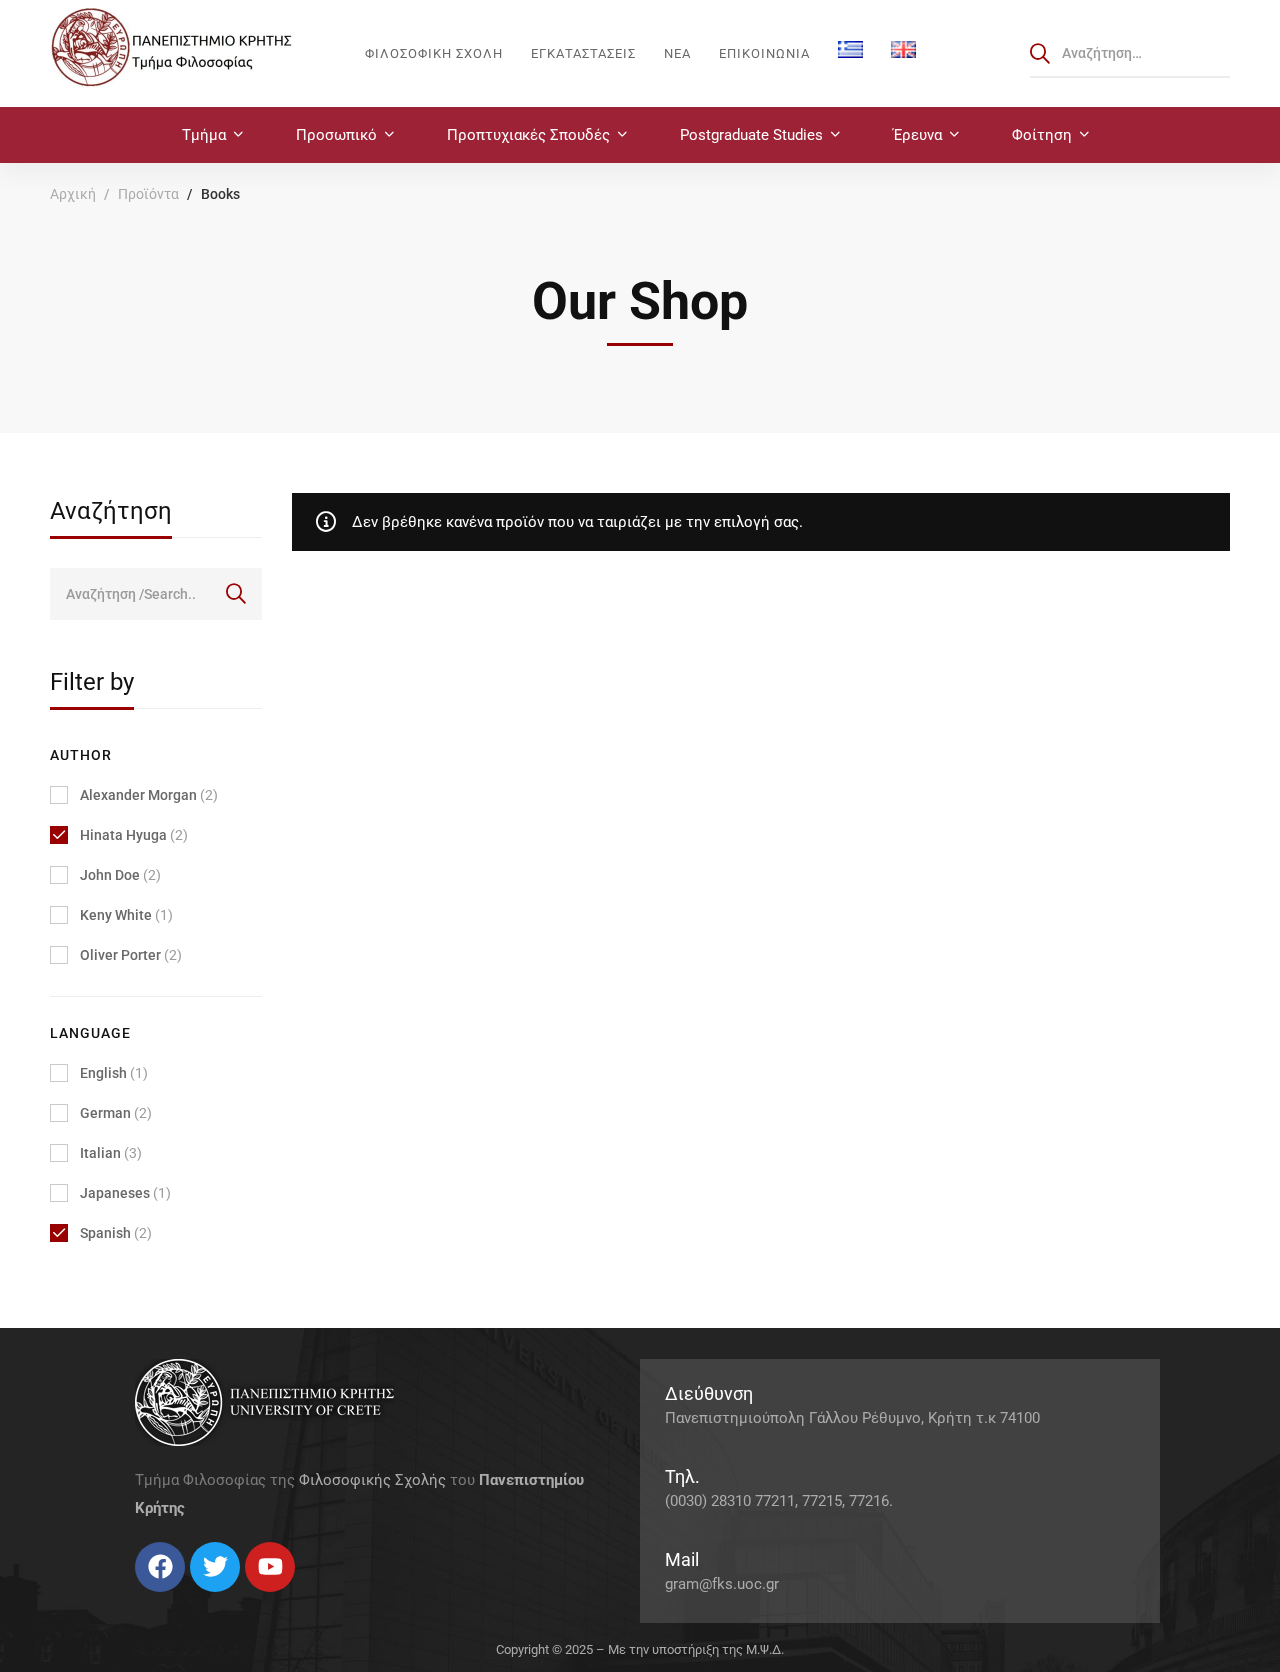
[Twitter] (155, 1599)
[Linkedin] (195, 1599)
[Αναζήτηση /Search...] (1130, 53)
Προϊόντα (148, 194)
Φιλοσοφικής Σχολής (372, 1480)
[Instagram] (175, 1599)
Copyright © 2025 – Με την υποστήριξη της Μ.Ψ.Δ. (640, 1649)
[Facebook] (135, 1599)
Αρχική (73, 194)
